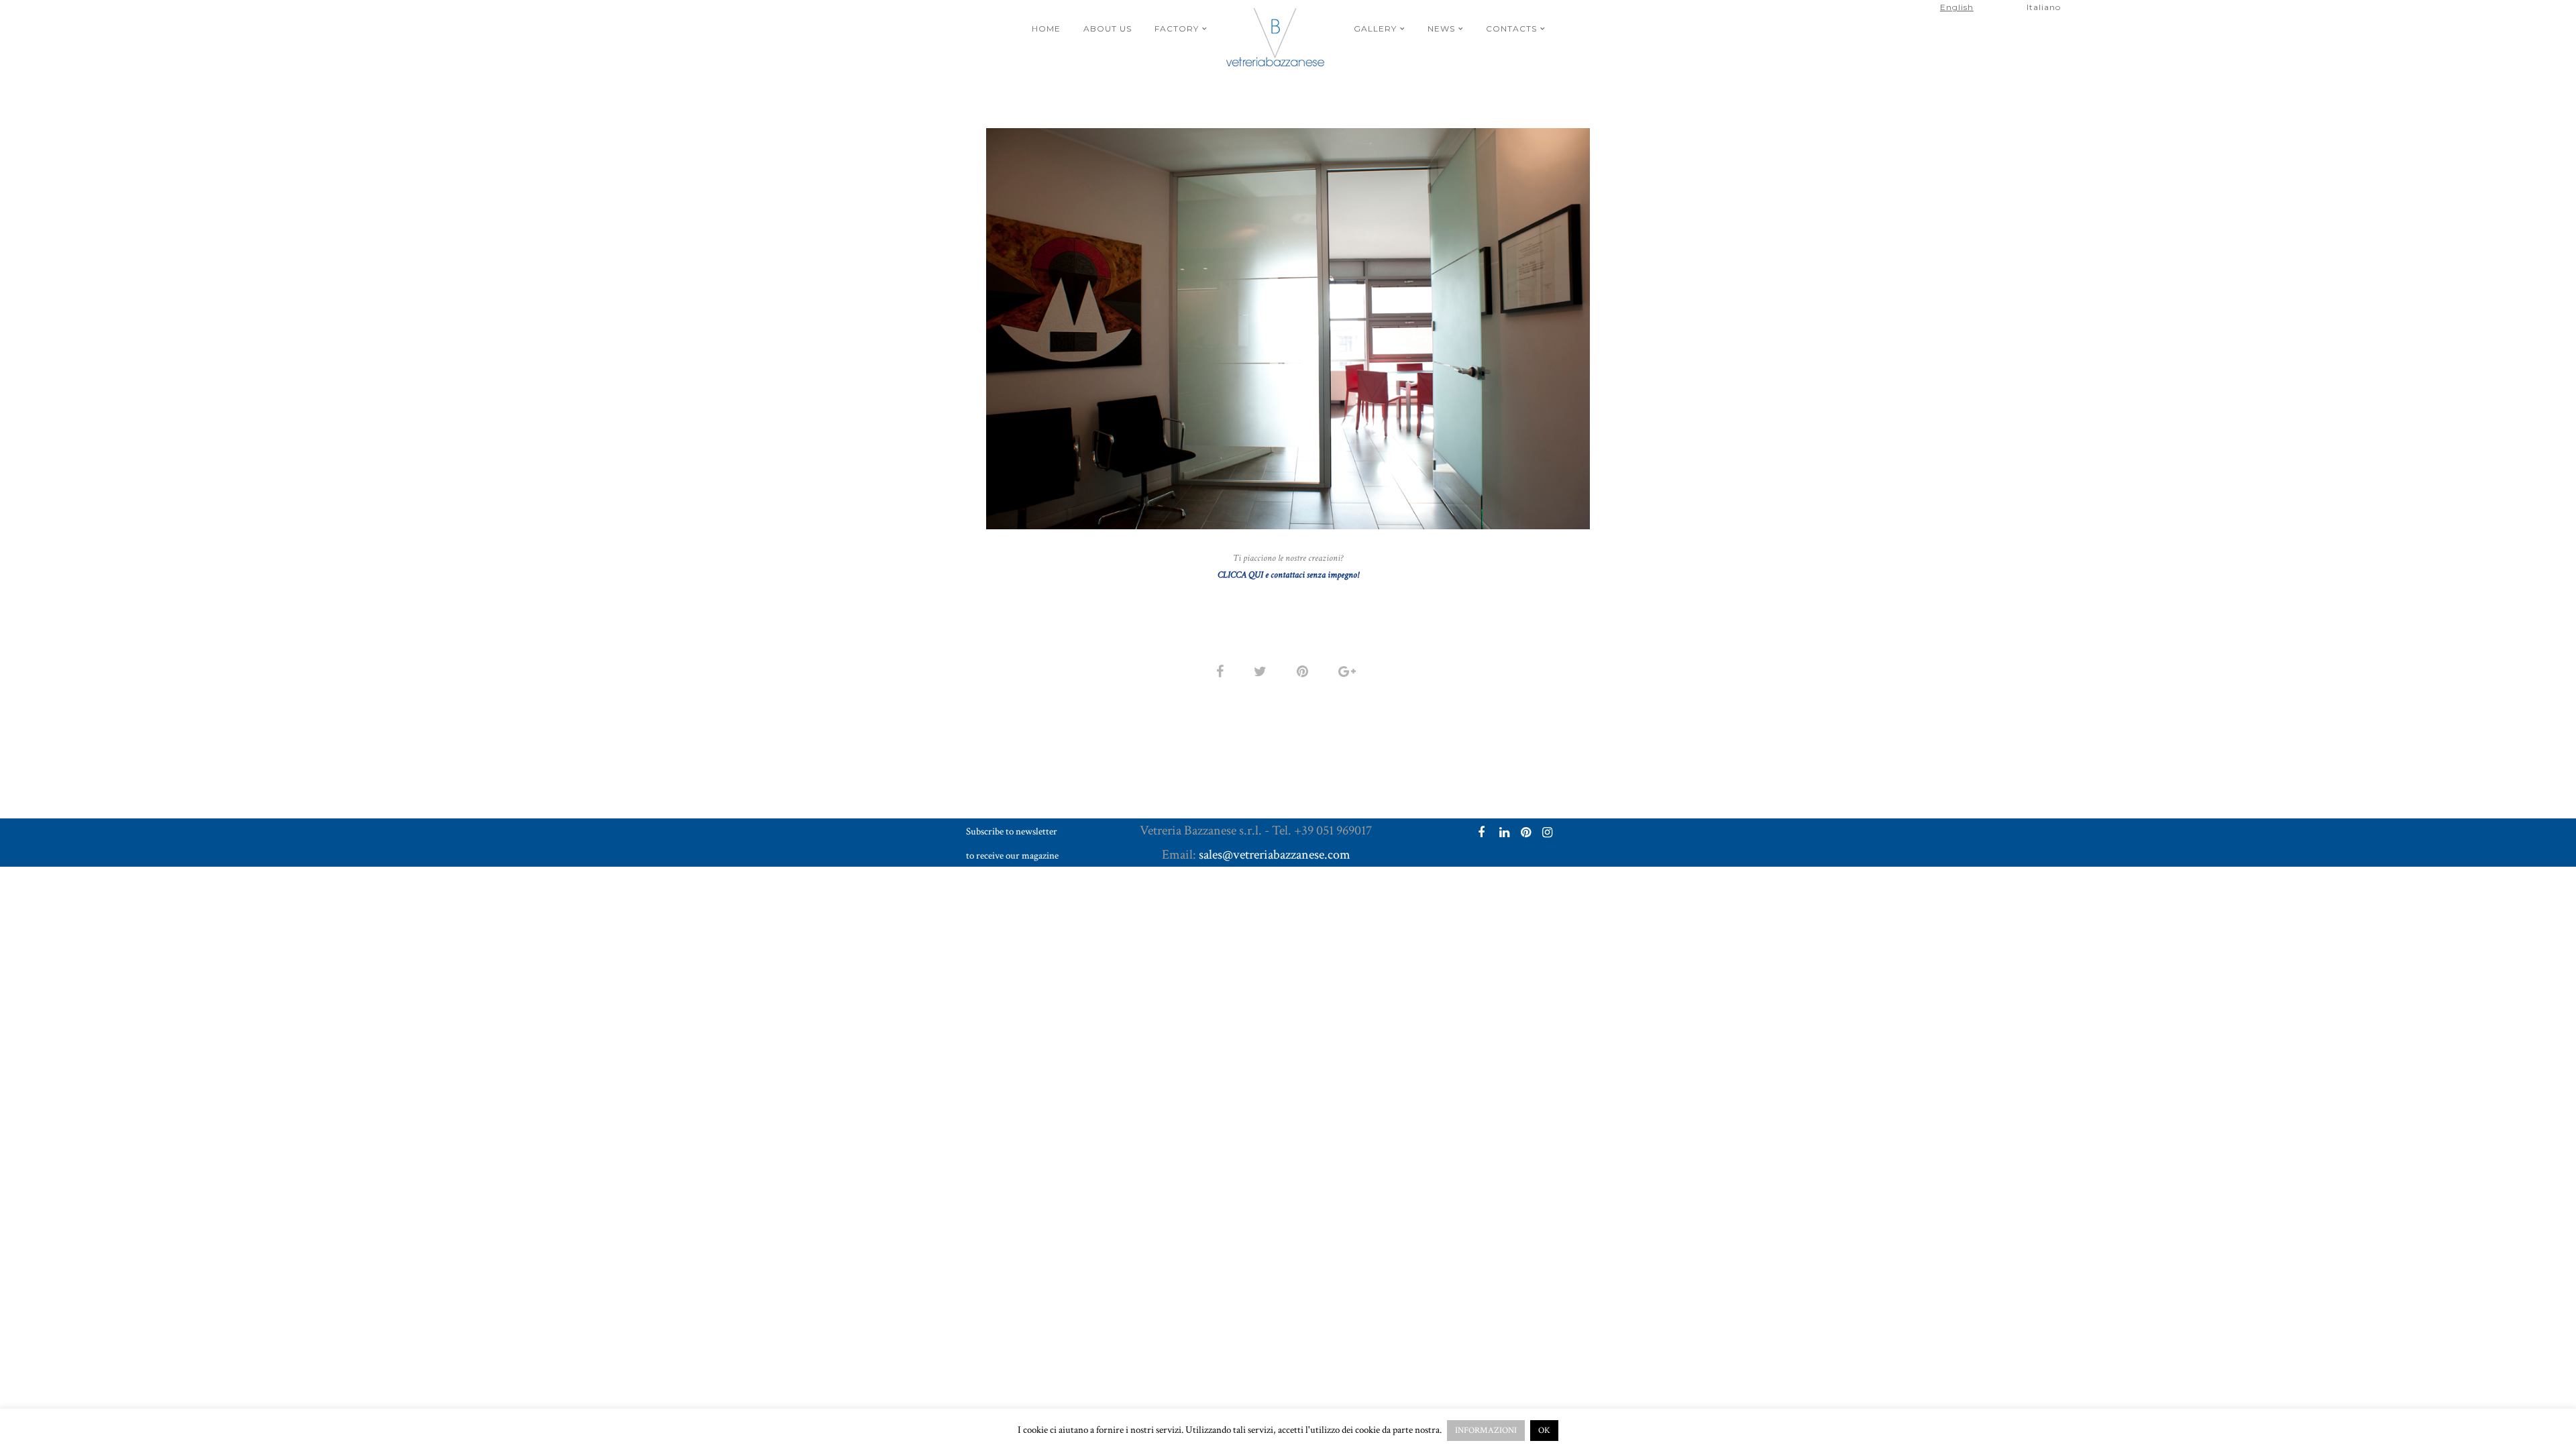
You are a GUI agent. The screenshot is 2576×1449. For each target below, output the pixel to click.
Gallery (1375, 29)
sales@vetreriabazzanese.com (1275, 855)
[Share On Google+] (1349, 671)
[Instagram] (1546, 834)
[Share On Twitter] (1263, 671)
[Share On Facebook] (1222, 671)
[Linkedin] (1503, 834)
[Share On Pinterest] (1305, 671)
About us (1108, 29)
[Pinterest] (1524, 834)
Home (1046, 29)
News (1441, 29)
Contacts (1511, 29)
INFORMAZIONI (1486, 1431)
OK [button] (1544, 1431)
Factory (1177, 29)
